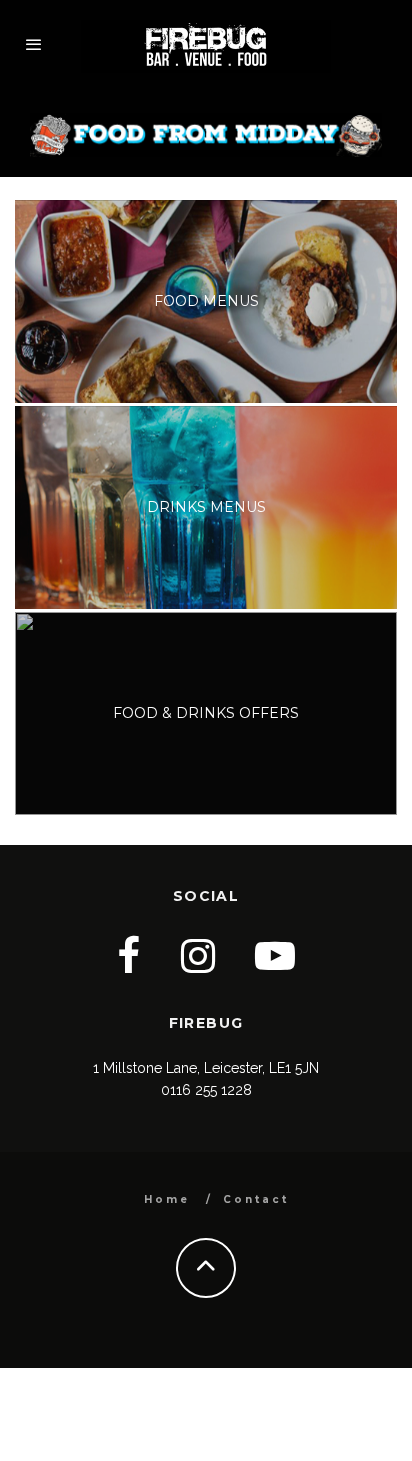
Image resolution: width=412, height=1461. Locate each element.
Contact (256, 1199)
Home (167, 1199)
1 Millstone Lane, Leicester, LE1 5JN (206, 1068)
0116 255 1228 (206, 1090)
